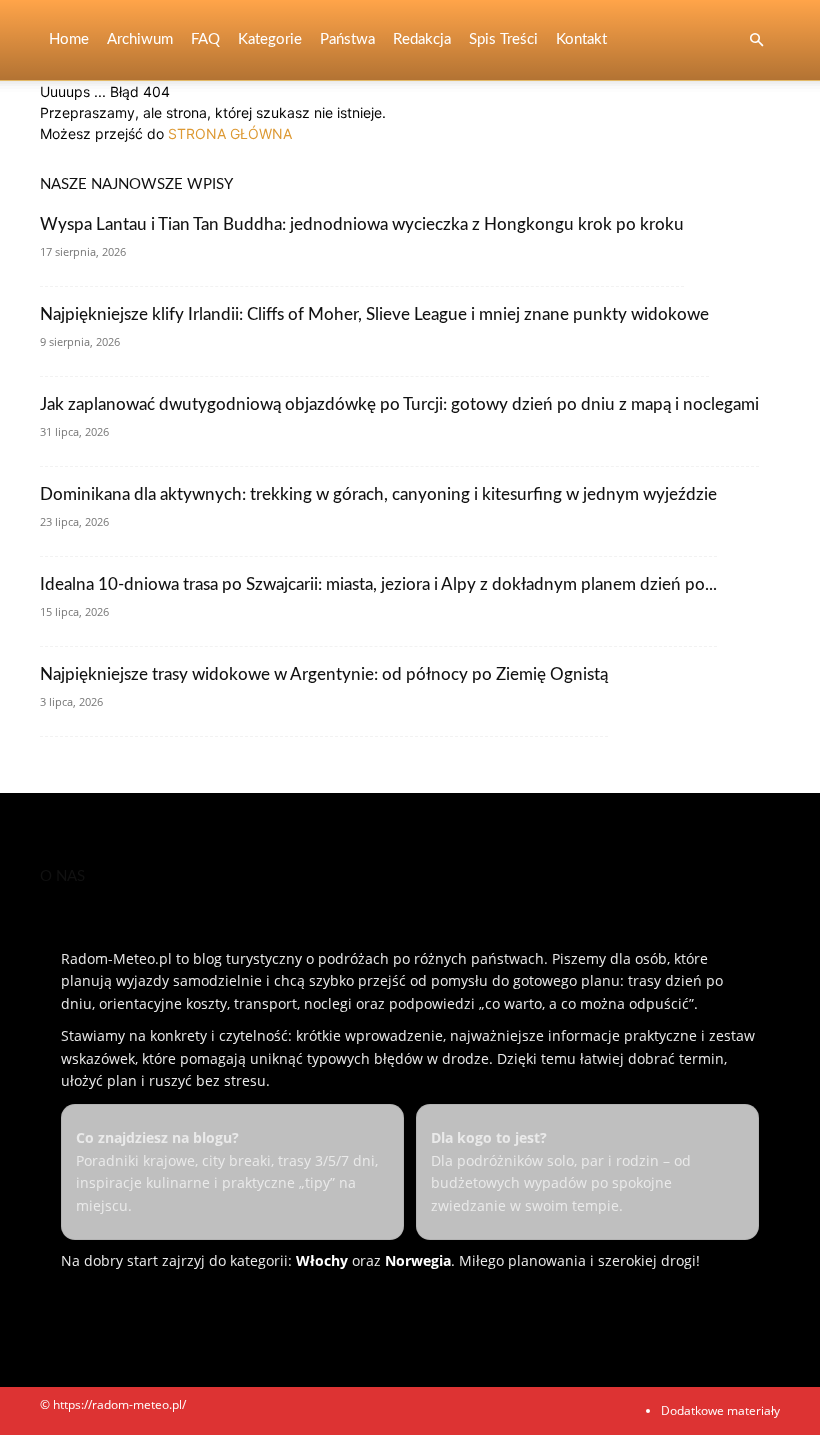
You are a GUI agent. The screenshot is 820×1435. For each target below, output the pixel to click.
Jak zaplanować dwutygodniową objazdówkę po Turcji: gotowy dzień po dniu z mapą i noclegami (399, 404)
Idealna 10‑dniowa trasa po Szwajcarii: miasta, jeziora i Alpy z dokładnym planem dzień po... (378, 584)
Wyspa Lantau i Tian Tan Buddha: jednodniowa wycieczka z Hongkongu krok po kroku (362, 224)
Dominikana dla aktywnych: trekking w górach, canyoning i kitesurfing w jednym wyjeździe (378, 494)
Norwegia (418, 1260)
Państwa (347, 39)
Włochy (322, 1260)
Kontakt (581, 39)
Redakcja (422, 39)
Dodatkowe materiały (720, 1410)
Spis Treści (503, 39)
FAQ (205, 39)
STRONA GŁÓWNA (230, 133)
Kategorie (270, 39)
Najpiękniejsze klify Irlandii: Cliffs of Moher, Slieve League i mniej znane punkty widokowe (374, 314)
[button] (756, 40)
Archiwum (140, 39)
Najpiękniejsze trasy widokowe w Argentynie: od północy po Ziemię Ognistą (324, 674)
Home (69, 39)
